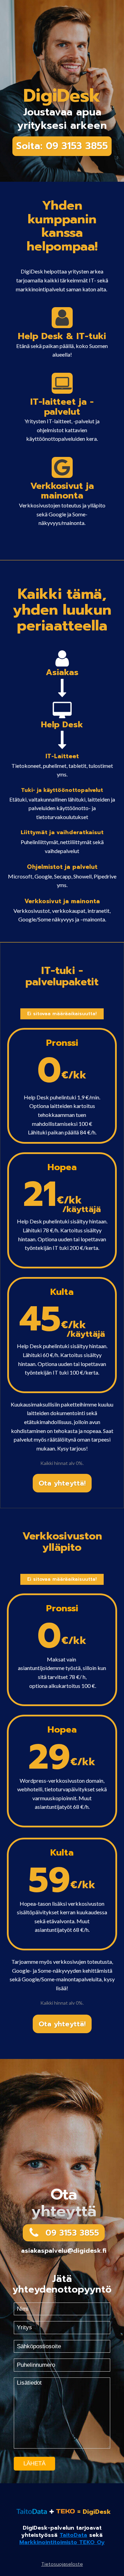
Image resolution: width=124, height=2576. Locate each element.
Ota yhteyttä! (62, 1483)
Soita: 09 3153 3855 (62, 146)
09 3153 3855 (72, 2233)
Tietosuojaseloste (62, 2564)
